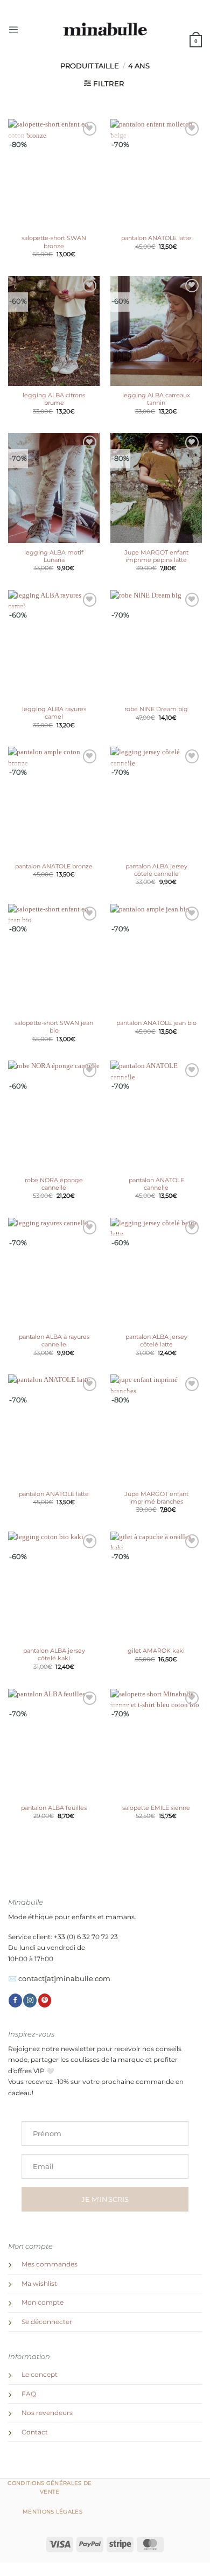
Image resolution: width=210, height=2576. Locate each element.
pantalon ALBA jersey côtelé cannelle (156, 870)
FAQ (29, 2394)
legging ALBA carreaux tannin (156, 399)
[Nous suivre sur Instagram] (30, 2001)
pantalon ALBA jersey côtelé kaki (54, 1654)
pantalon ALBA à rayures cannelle (54, 1340)
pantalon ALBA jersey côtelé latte (156, 1340)
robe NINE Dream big (156, 709)
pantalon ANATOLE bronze (54, 866)
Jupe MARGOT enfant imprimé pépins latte (156, 556)
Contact (35, 2432)
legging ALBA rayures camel (54, 713)
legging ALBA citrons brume (54, 399)
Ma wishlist (39, 2284)
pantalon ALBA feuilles (54, 1808)
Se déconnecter (47, 2322)
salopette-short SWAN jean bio (54, 1027)
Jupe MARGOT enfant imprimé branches (156, 1498)
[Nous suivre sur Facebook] (15, 2001)
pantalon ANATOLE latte (156, 238)
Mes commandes (50, 2264)
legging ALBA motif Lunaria (54, 556)
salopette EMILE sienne (156, 1808)
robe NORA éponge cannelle (54, 1184)
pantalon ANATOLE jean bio (156, 1023)
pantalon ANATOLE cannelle (156, 1184)
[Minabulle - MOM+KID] (105, 30)
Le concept (40, 2375)
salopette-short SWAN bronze (54, 242)
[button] (13, 29)
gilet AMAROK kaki (156, 1651)
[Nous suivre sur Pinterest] (45, 2001)
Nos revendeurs (47, 2413)
